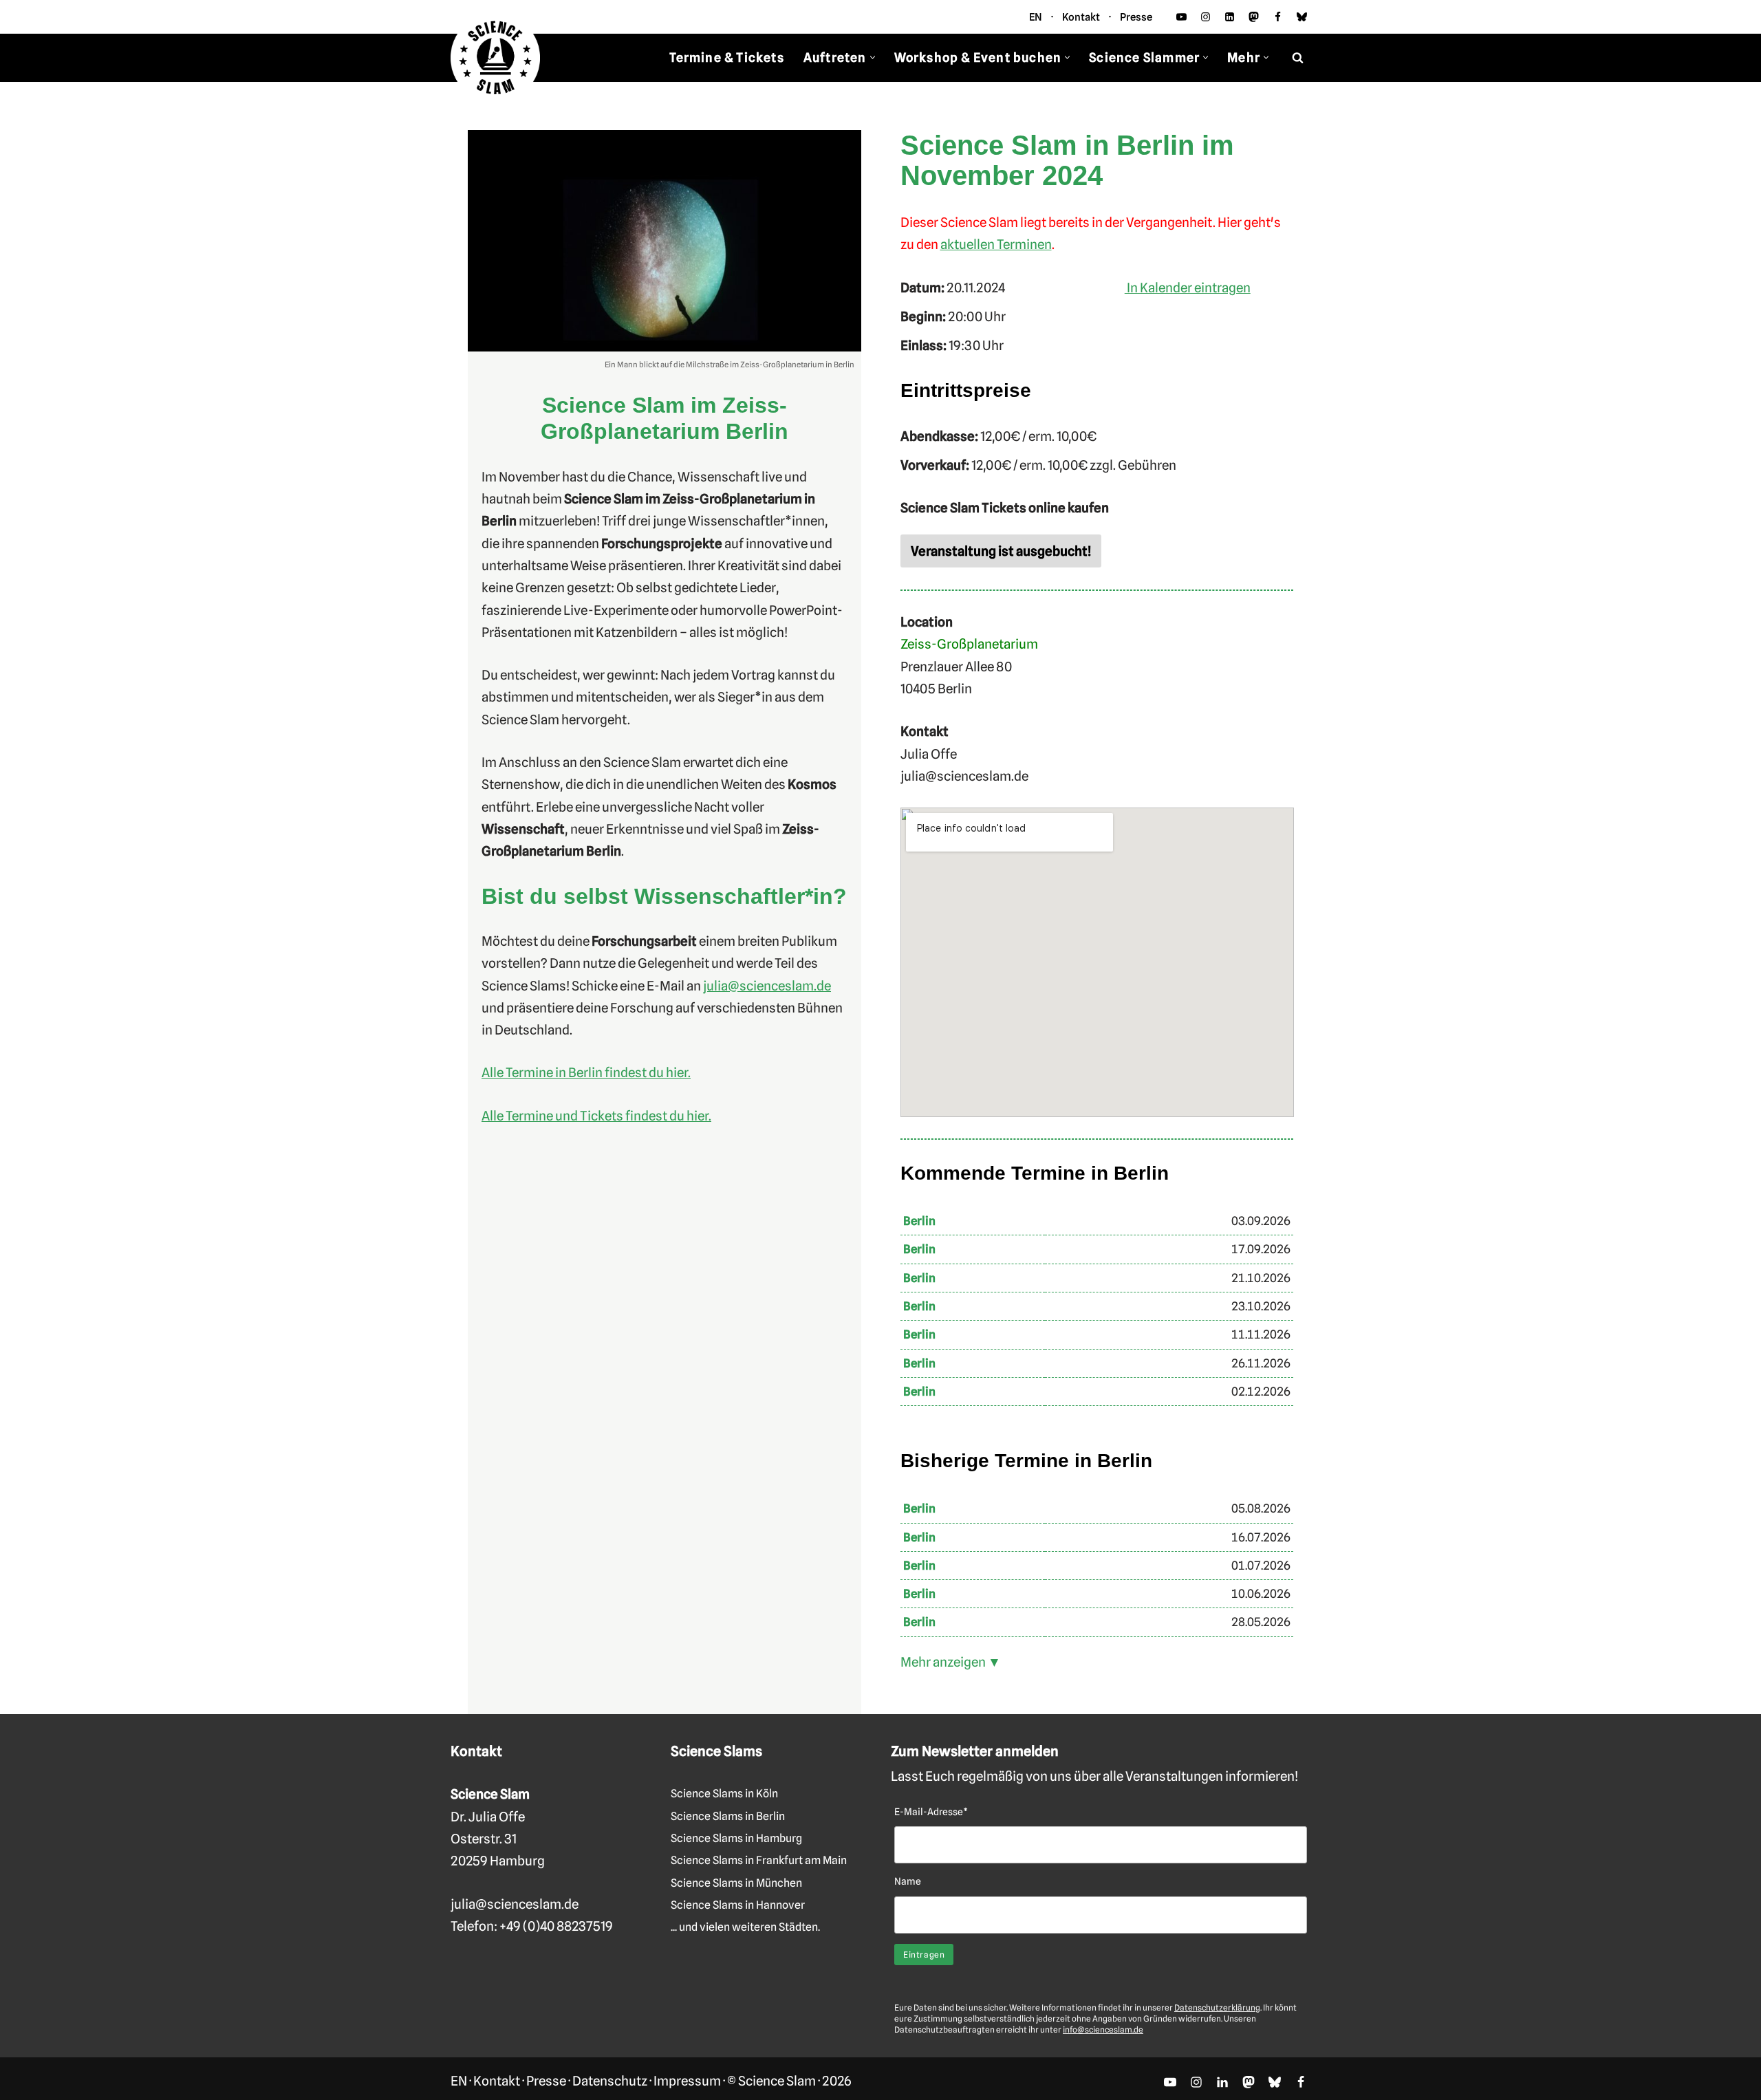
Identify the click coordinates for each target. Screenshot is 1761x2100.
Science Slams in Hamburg (736, 1838)
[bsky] (1302, 17)
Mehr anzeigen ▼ (951, 1662)
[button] (873, 57)
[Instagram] (1206, 17)
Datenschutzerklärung (1217, 2007)
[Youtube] (1181, 17)
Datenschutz (610, 2081)
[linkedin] (1230, 17)
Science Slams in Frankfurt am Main (759, 1860)
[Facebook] (1278, 17)
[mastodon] (1254, 17)
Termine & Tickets (726, 57)
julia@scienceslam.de (767, 986)
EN (1036, 17)
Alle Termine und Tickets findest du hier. (596, 1116)
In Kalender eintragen (1188, 288)
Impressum (687, 2081)
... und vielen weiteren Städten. (745, 1927)
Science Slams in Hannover (738, 1905)
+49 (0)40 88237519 (556, 1926)
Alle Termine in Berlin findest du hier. (586, 1072)
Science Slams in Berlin (728, 1816)
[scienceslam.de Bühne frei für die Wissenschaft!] (495, 58)
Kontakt (1081, 17)
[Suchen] (1298, 57)
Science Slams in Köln (724, 1794)
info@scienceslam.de (1103, 2029)
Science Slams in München (736, 1883)
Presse (1136, 17)
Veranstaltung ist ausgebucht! (1001, 551)
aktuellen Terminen (996, 244)
